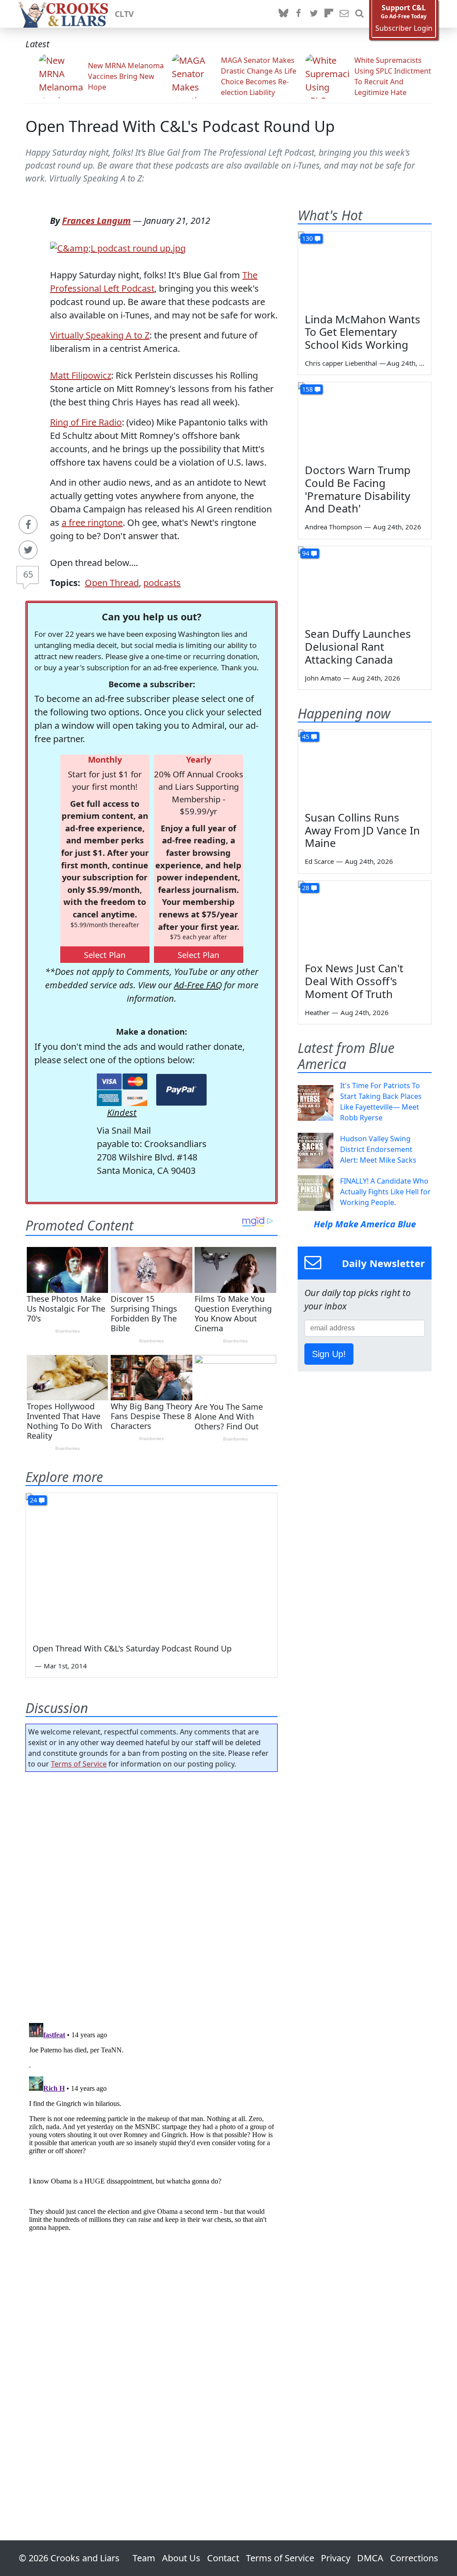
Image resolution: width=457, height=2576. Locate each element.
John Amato (323, 678)
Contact (223, 2558)
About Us (181, 2558)
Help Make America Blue (365, 1224)
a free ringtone (92, 522)
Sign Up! (329, 1354)
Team (144, 2558)
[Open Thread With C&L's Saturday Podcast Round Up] (152, 1564)
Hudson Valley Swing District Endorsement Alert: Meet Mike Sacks (378, 1149)
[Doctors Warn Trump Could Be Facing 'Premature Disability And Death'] (365, 420)
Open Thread (112, 583)
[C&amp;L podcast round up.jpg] (118, 247)
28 (306, 888)
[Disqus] (152, 2131)
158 (307, 389)
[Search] (359, 14)
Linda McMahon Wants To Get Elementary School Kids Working (363, 332)
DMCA (370, 2558)
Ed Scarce (319, 861)
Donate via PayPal (181, 1090)
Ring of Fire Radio (86, 422)
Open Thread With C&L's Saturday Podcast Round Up (132, 1648)
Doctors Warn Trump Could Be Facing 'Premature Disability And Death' (358, 489)
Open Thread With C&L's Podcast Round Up (180, 126)
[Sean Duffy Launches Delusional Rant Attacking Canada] (365, 584)
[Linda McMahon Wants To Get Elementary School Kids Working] (365, 269)
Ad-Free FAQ (198, 985)
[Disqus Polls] (152, 1895)
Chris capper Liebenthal (341, 363)
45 (306, 737)
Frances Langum (96, 221)
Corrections (414, 2558)
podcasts (162, 583)
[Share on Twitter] (28, 550)
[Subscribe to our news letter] (344, 14)
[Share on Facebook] (28, 524)
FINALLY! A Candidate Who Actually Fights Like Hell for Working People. (385, 1192)
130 (307, 238)
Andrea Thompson (333, 527)
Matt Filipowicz (81, 375)
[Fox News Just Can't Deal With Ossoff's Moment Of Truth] (365, 918)
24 (33, 1500)
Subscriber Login (404, 28)
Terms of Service (79, 1764)
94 (306, 553)
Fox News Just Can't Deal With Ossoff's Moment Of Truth (354, 981)
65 (28, 574)
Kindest (122, 1113)
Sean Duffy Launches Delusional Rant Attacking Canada (358, 646)
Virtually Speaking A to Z (100, 335)
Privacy (336, 2558)
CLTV (124, 14)
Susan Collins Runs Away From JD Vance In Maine (362, 830)
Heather (317, 1012)
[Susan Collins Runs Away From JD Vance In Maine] (365, 767)
